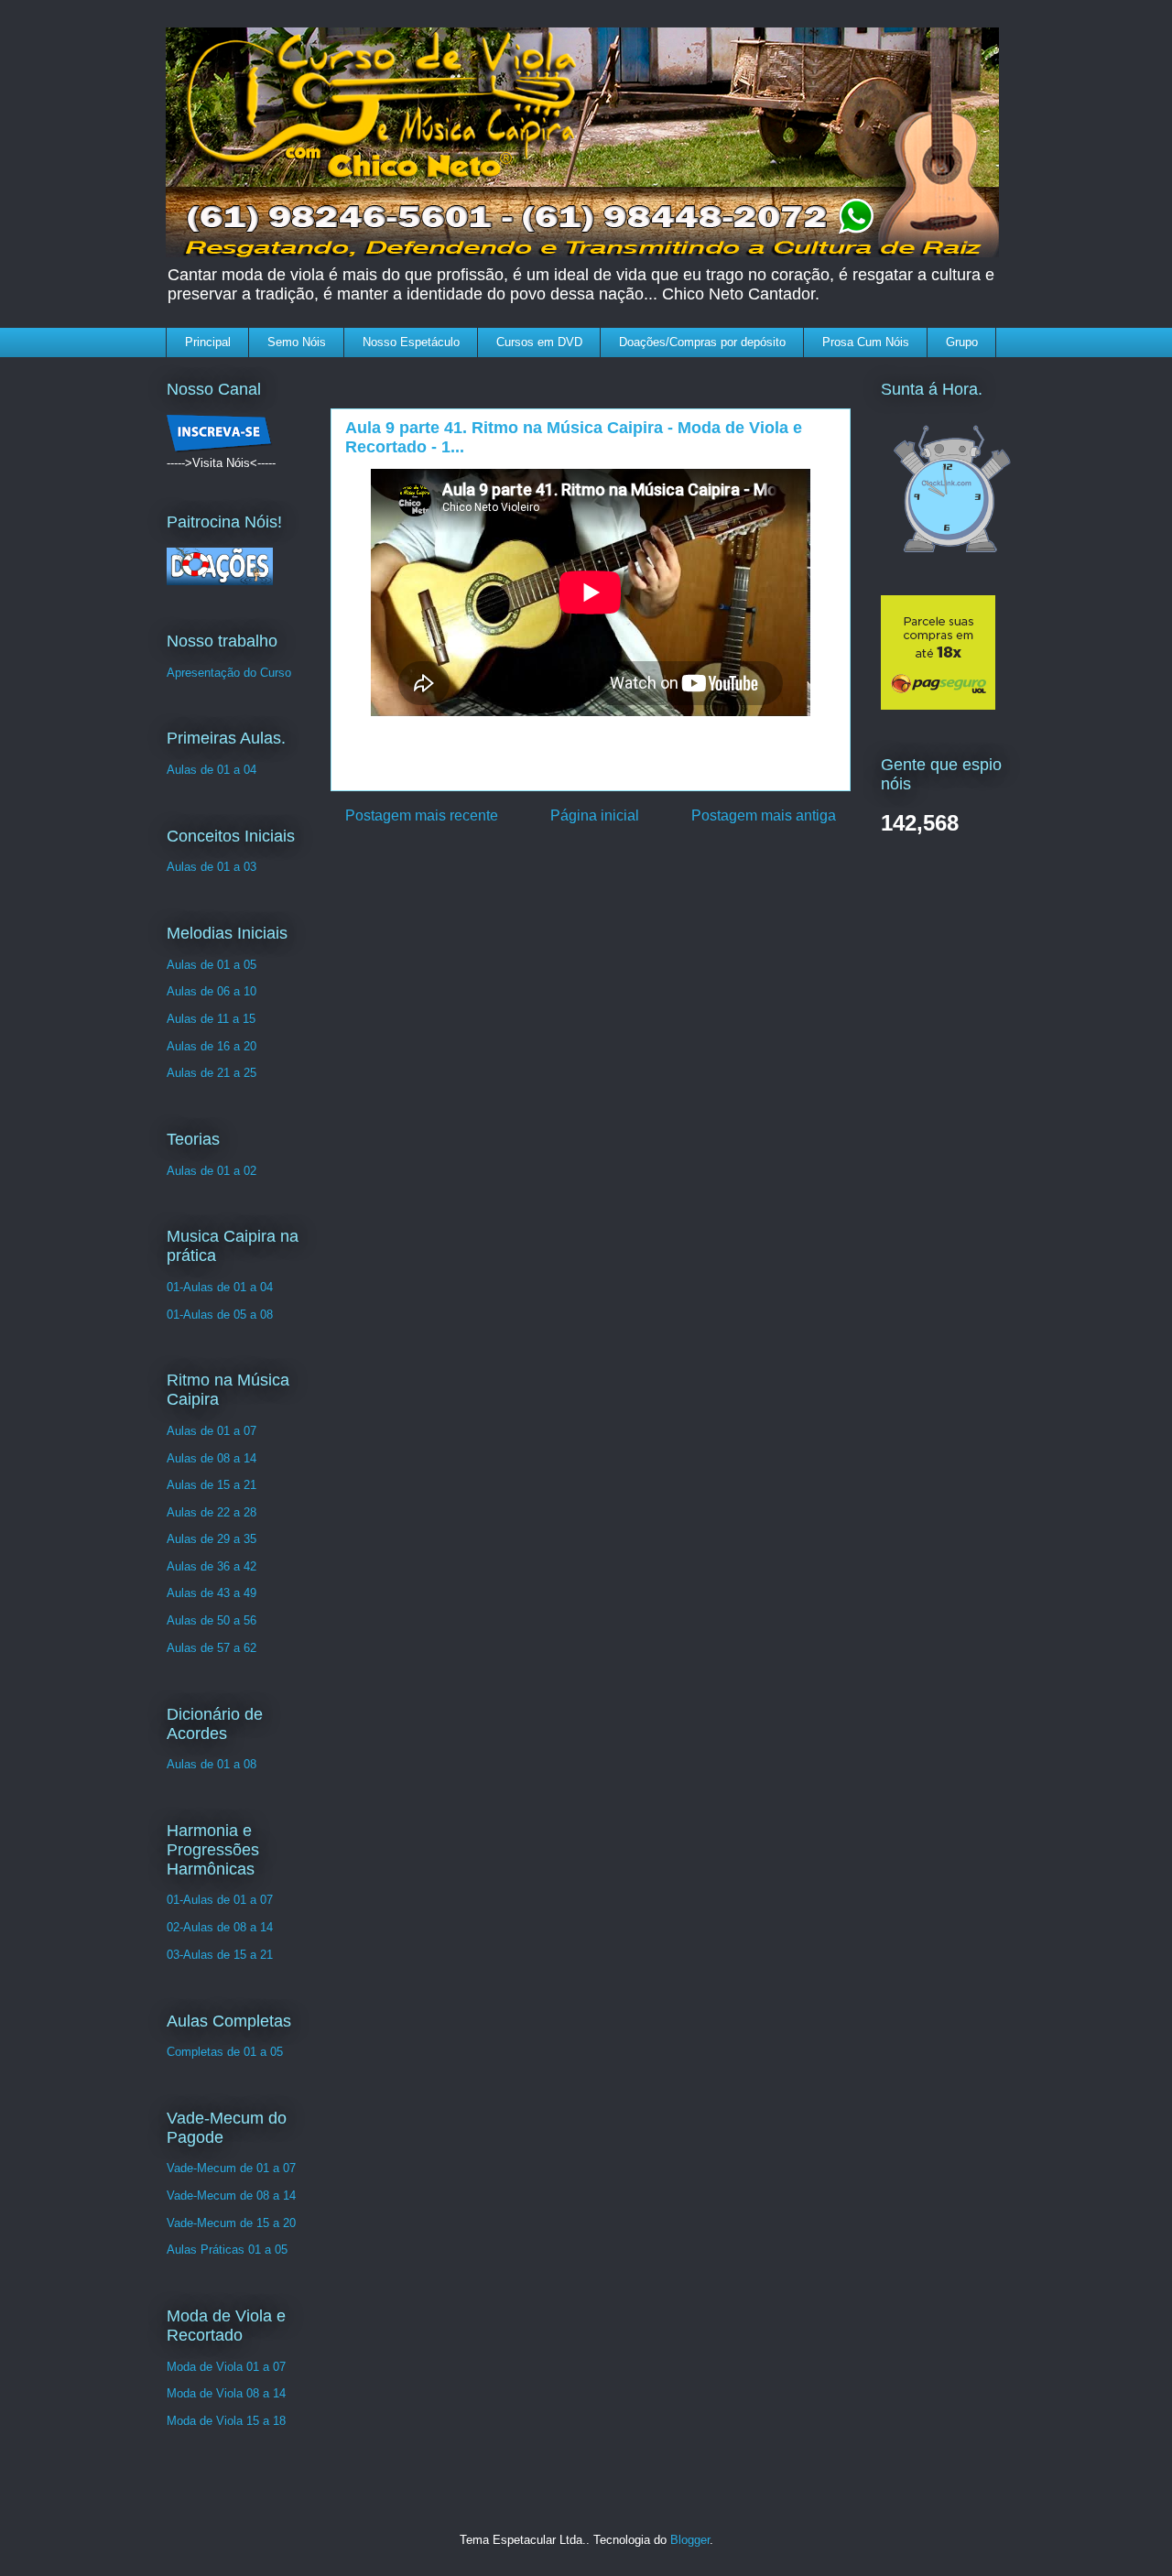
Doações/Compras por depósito (702, 342)
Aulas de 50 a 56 (212, 1620)
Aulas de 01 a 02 (212, 1171)
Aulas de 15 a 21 (212, 1485)
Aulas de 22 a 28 (212, 1512)
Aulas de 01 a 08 (212, 1764)
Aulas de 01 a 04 (212, 770)
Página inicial (595, 815)
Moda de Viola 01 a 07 (226, 2367)
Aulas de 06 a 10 (212, 991)
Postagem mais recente (422, 815)
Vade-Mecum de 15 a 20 (231, 2223)
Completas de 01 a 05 (225, 2052)
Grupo (962, 342)
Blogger (690, 2540)
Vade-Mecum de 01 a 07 (231, 2168)
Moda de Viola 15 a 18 (226, 2421)
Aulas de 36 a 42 (212, 1566)
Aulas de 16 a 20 (212, 1046)
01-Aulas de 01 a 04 (220, 1287)
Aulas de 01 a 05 (212, 965)
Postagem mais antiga (764, 815)
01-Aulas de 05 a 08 (220, 1315)
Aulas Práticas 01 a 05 (227, 2250)
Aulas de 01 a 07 (212, 1431)
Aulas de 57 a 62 (212, 1648)
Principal (208, 342)
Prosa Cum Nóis (866, 342)
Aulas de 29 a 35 (212, 1539)
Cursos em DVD (539, 342)
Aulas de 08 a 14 (212, 1458)
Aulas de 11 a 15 (211, 1019)
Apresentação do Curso (229, 673)
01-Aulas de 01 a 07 (220, 1900)
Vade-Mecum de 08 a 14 (231, 2196)
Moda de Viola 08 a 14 (226, 2393)
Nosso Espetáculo (411, 342)
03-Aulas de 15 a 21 (220, 1955)
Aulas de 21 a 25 (212, 1073)
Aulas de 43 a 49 (212, 1593)
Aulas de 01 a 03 (212, 867)
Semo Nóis (297, 342)
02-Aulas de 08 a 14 (220, 1927)
